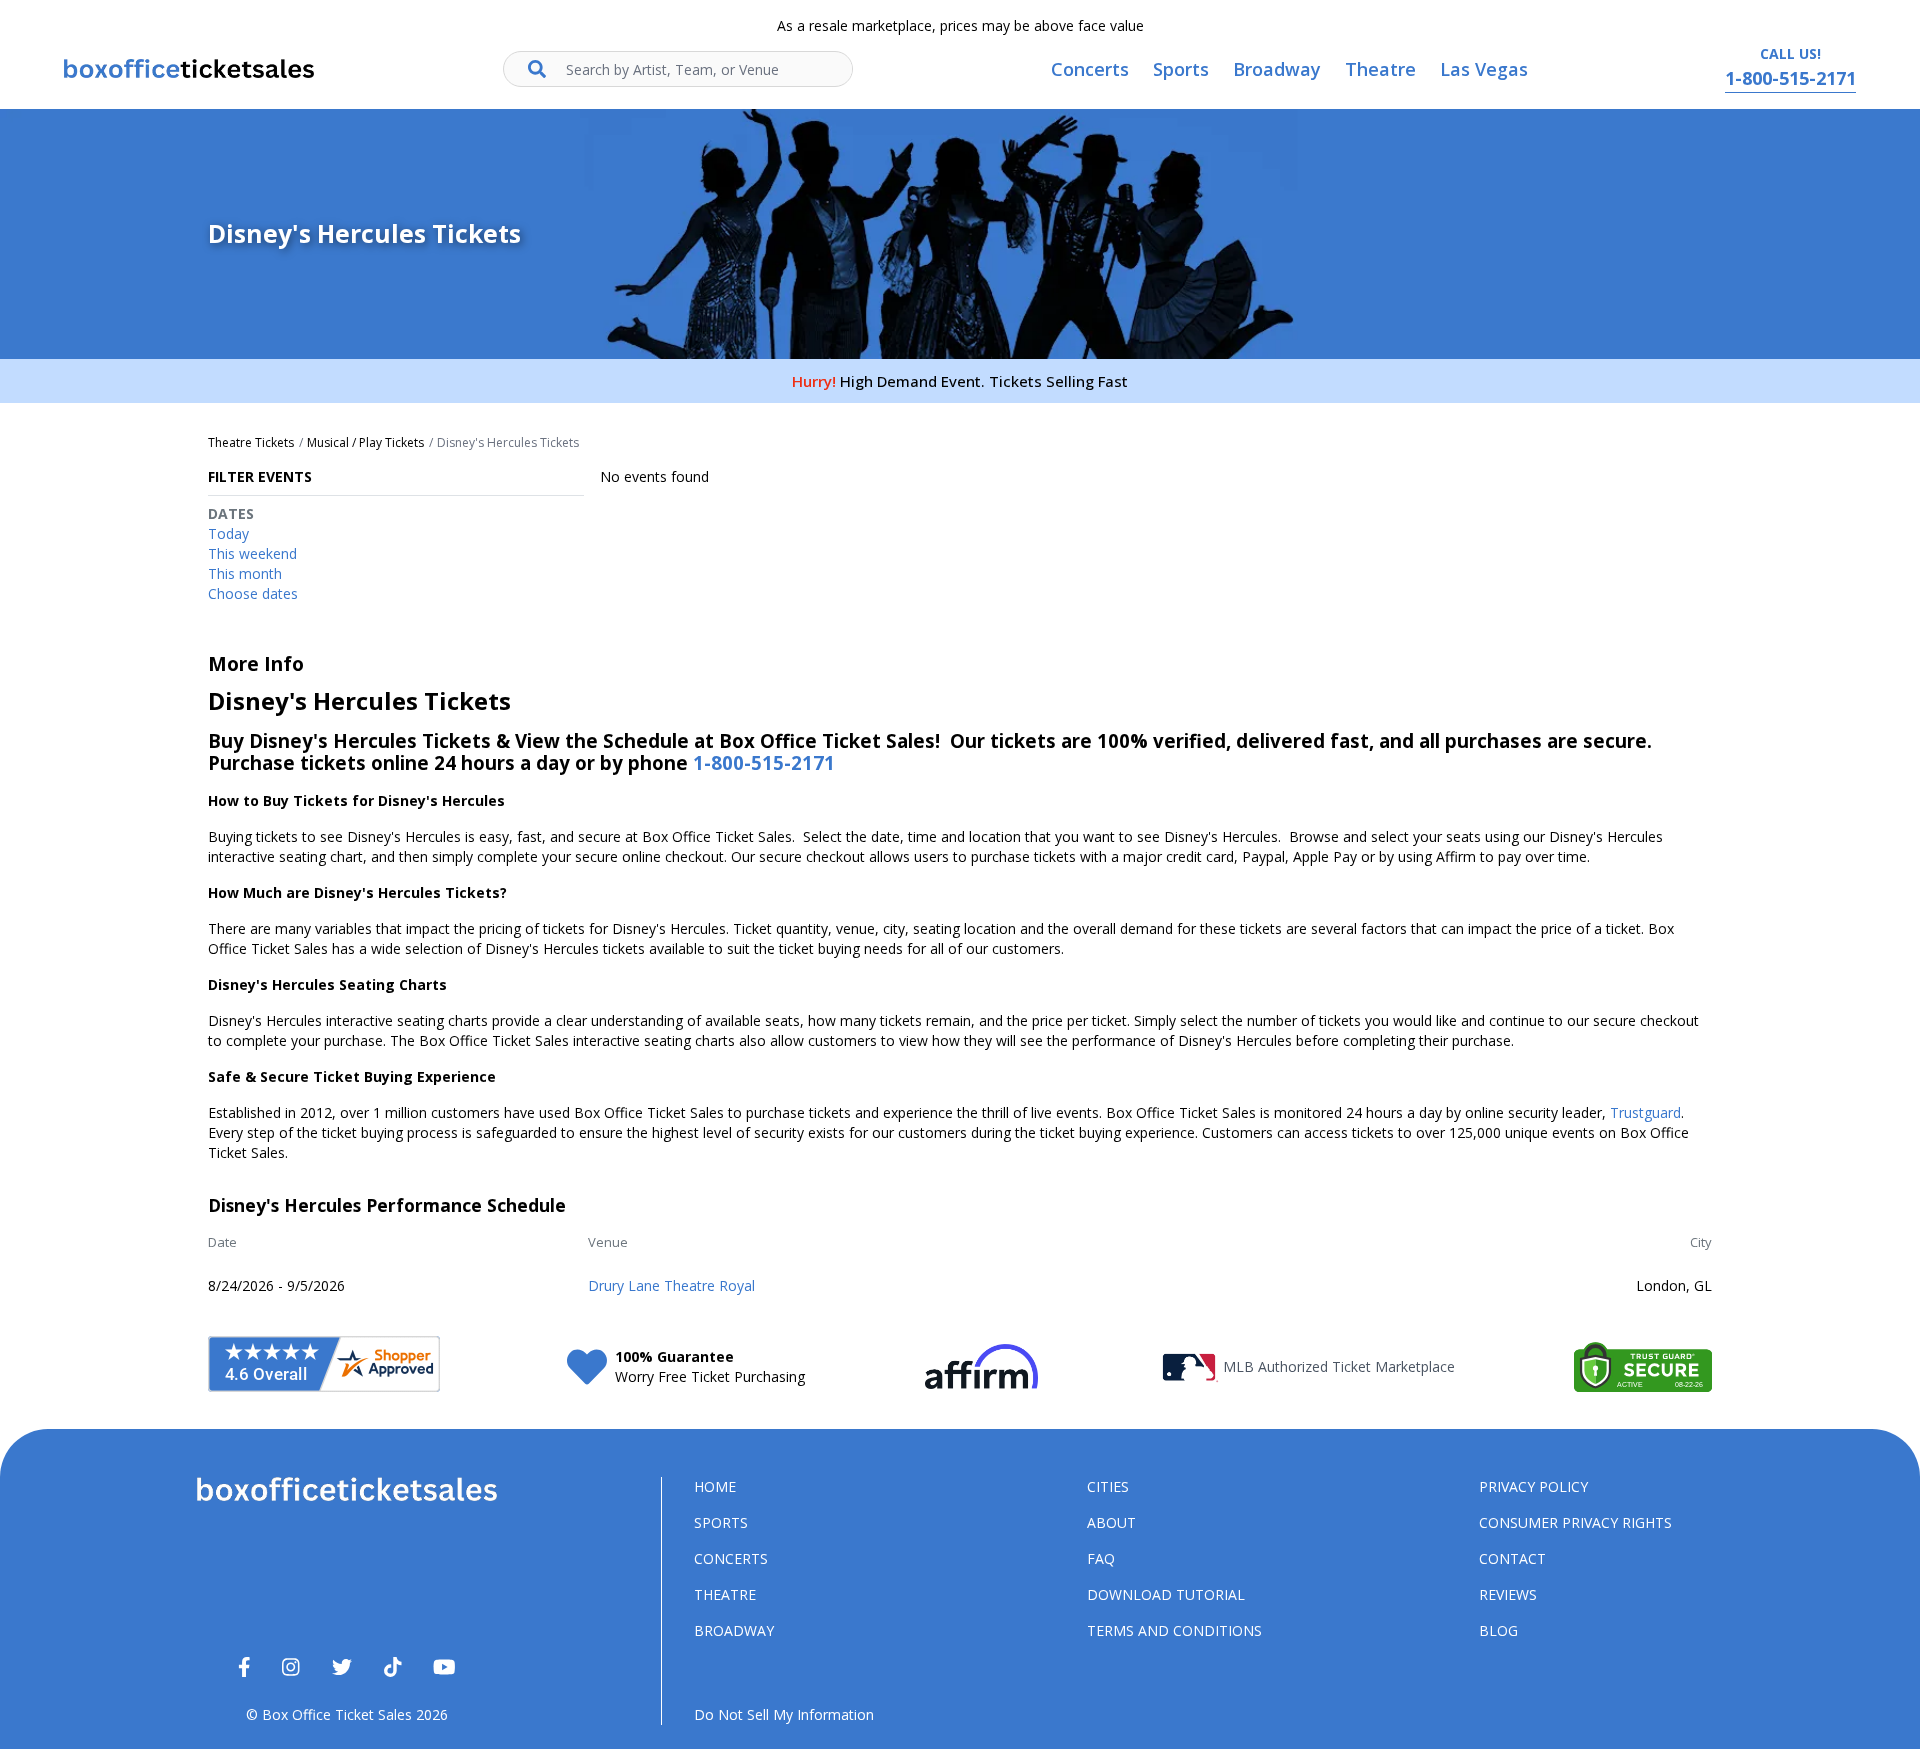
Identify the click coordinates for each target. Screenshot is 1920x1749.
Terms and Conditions (1174, 1630)
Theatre (725, 1594)
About (1111, 1522)
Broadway (734, 1630)
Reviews (1508, 1594)
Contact (1512, 1558)
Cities (1108, 1486)
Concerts (731, 1558)
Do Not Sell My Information (784, 1714)
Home (715, 1486)
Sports (721, 1522)
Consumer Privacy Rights (1575, 1522)
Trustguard (1645, 1112)
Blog (1498, 1630)
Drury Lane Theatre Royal (671, 1285)
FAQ (1101, 1558)
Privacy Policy (1533, 1486)
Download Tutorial (1166, 1594)
